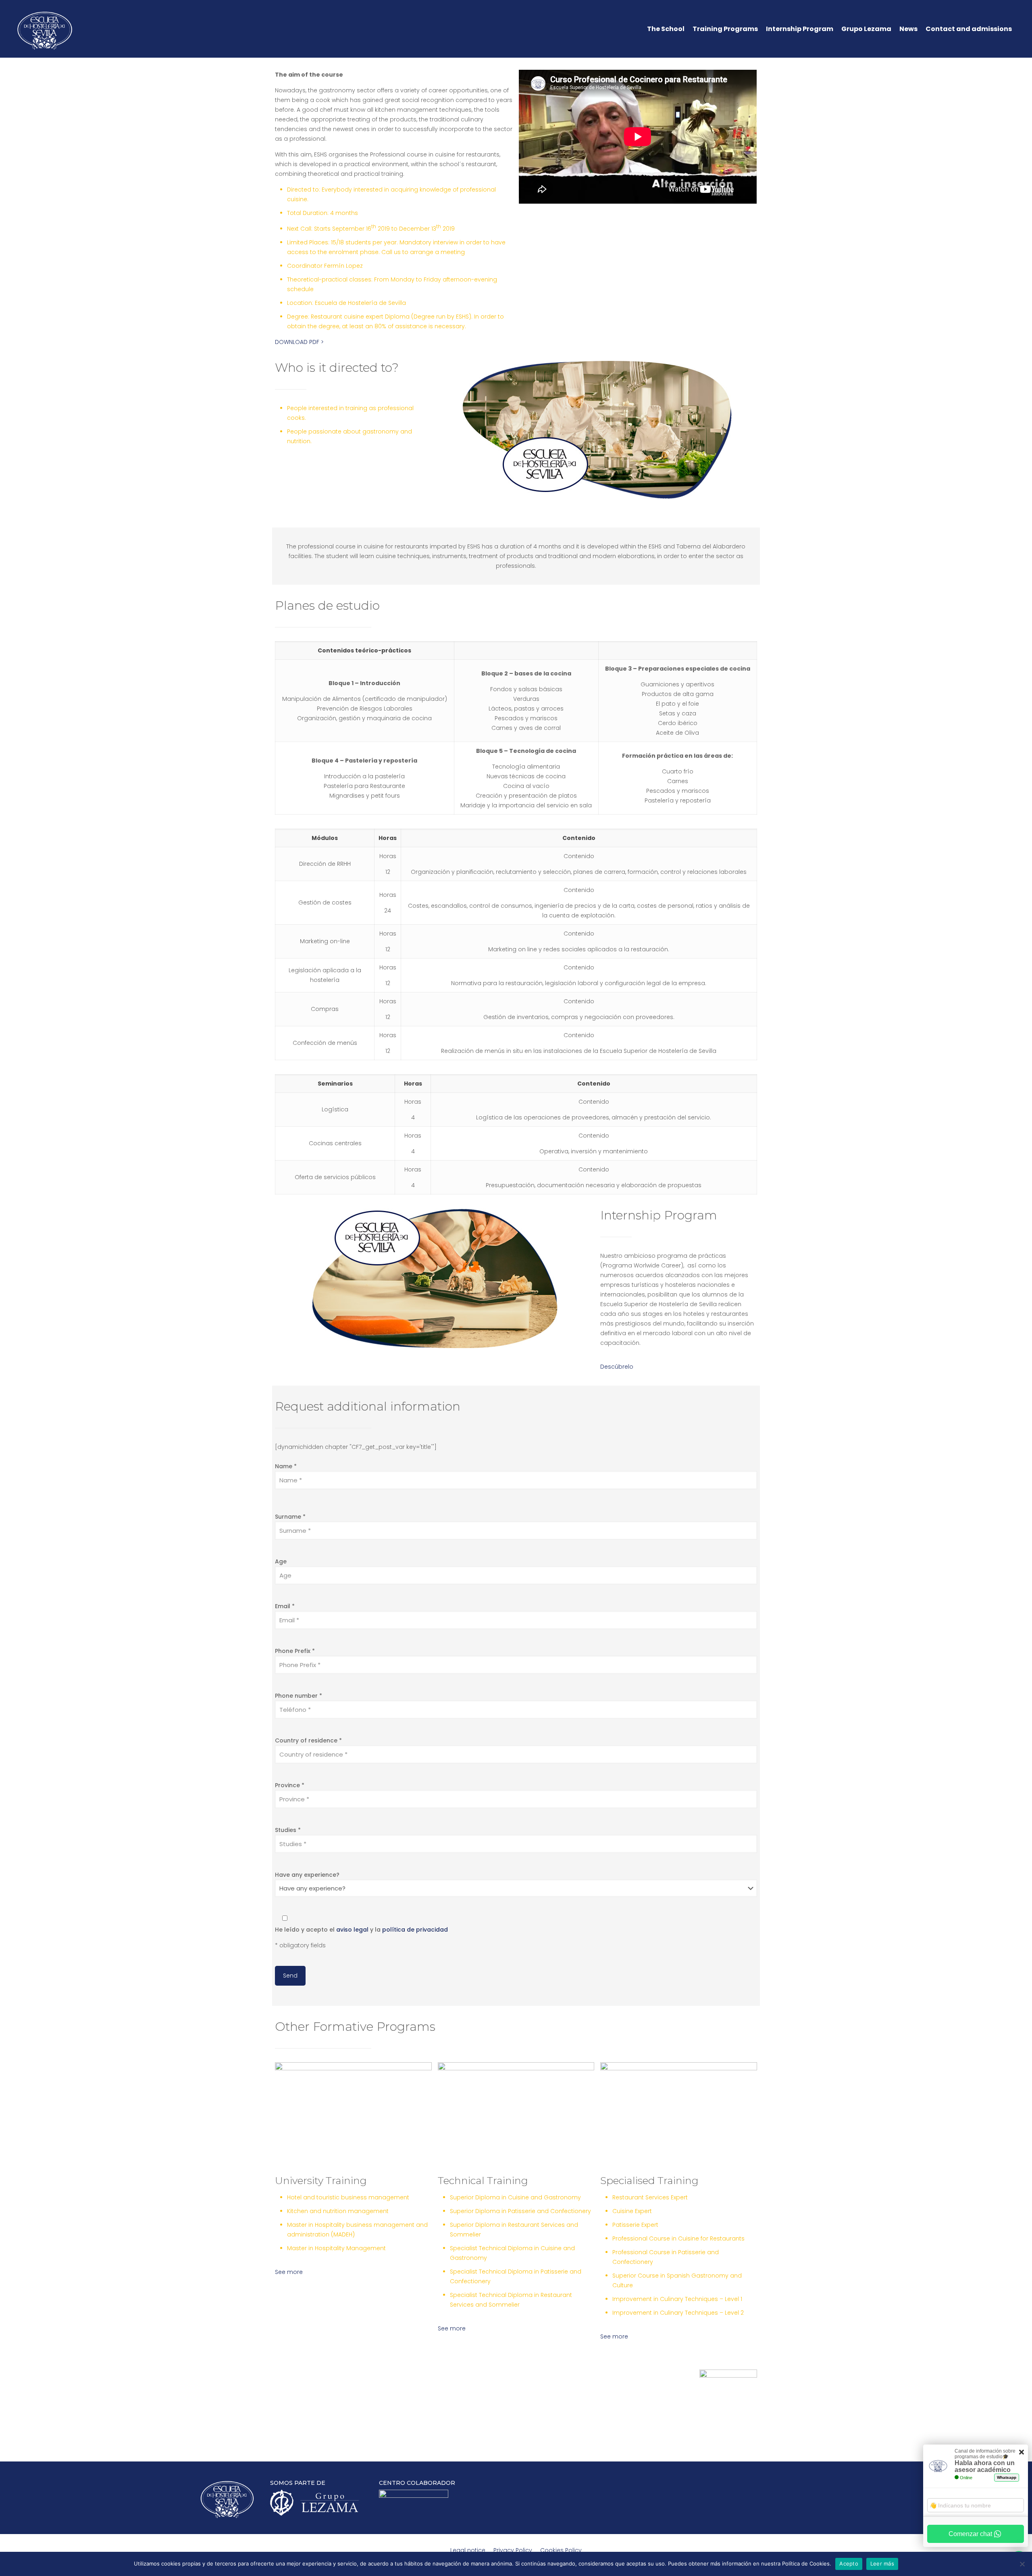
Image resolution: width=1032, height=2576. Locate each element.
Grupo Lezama (866, 29)
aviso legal (352, 1930)
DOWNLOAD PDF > (299, 342)
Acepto (849, 2563)
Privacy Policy (513, 2550)
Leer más (882, 2563)
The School (666, 29)
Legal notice (468, 2550)
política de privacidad (415, 1930)
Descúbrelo (617, 1367)
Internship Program (800, 29)
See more (289, 2272)
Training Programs (725, 29)
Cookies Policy (561, 2550)
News (908, 29)
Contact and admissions (969, 29)
